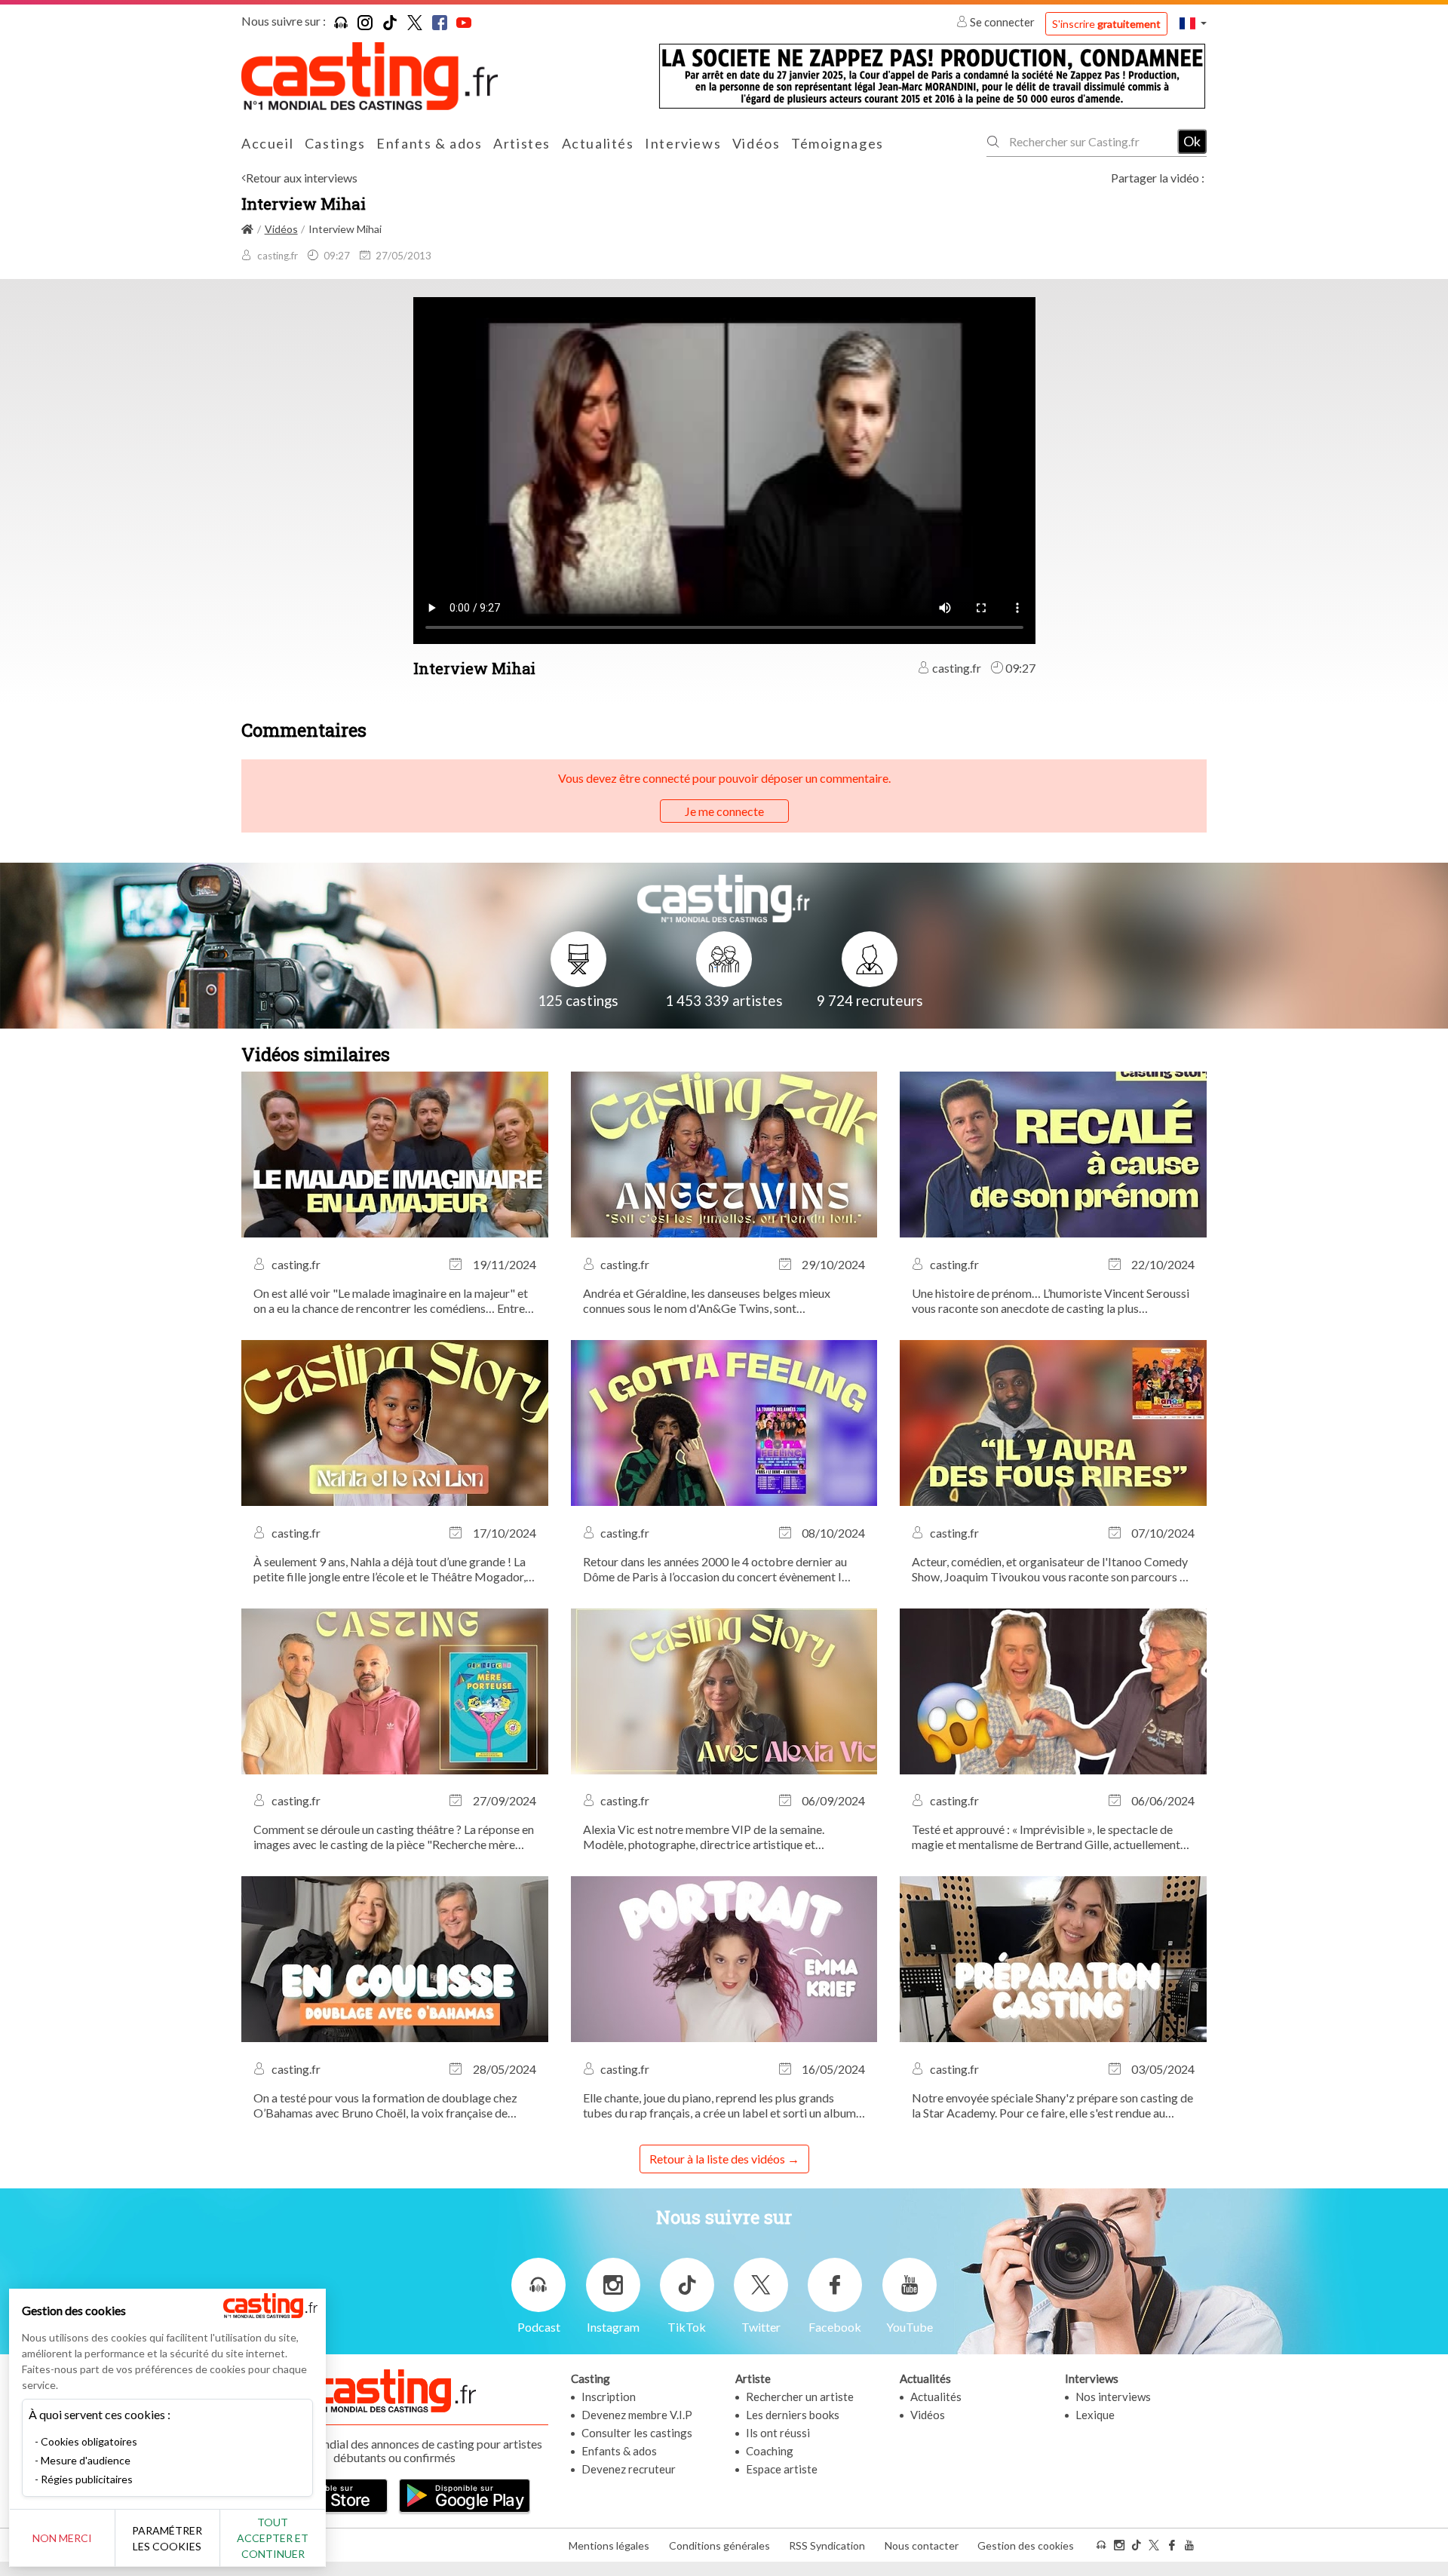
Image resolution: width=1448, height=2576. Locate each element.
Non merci (62, 2538)
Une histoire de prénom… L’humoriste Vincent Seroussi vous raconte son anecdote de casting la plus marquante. (1051, 1301)
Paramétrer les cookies (167, 2538)
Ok (1192, 141)
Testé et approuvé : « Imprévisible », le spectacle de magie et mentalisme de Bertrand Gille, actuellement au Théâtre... (1046, 1837)
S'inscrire (1106, 24)
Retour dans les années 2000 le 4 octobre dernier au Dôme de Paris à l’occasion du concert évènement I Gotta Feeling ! (715, 1569)
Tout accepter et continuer (273, 2538)
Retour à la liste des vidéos (717, 2159)
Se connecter (1002, 22)
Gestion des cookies (1026, 2545)
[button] (1193, 23)
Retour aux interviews (302, 178)
